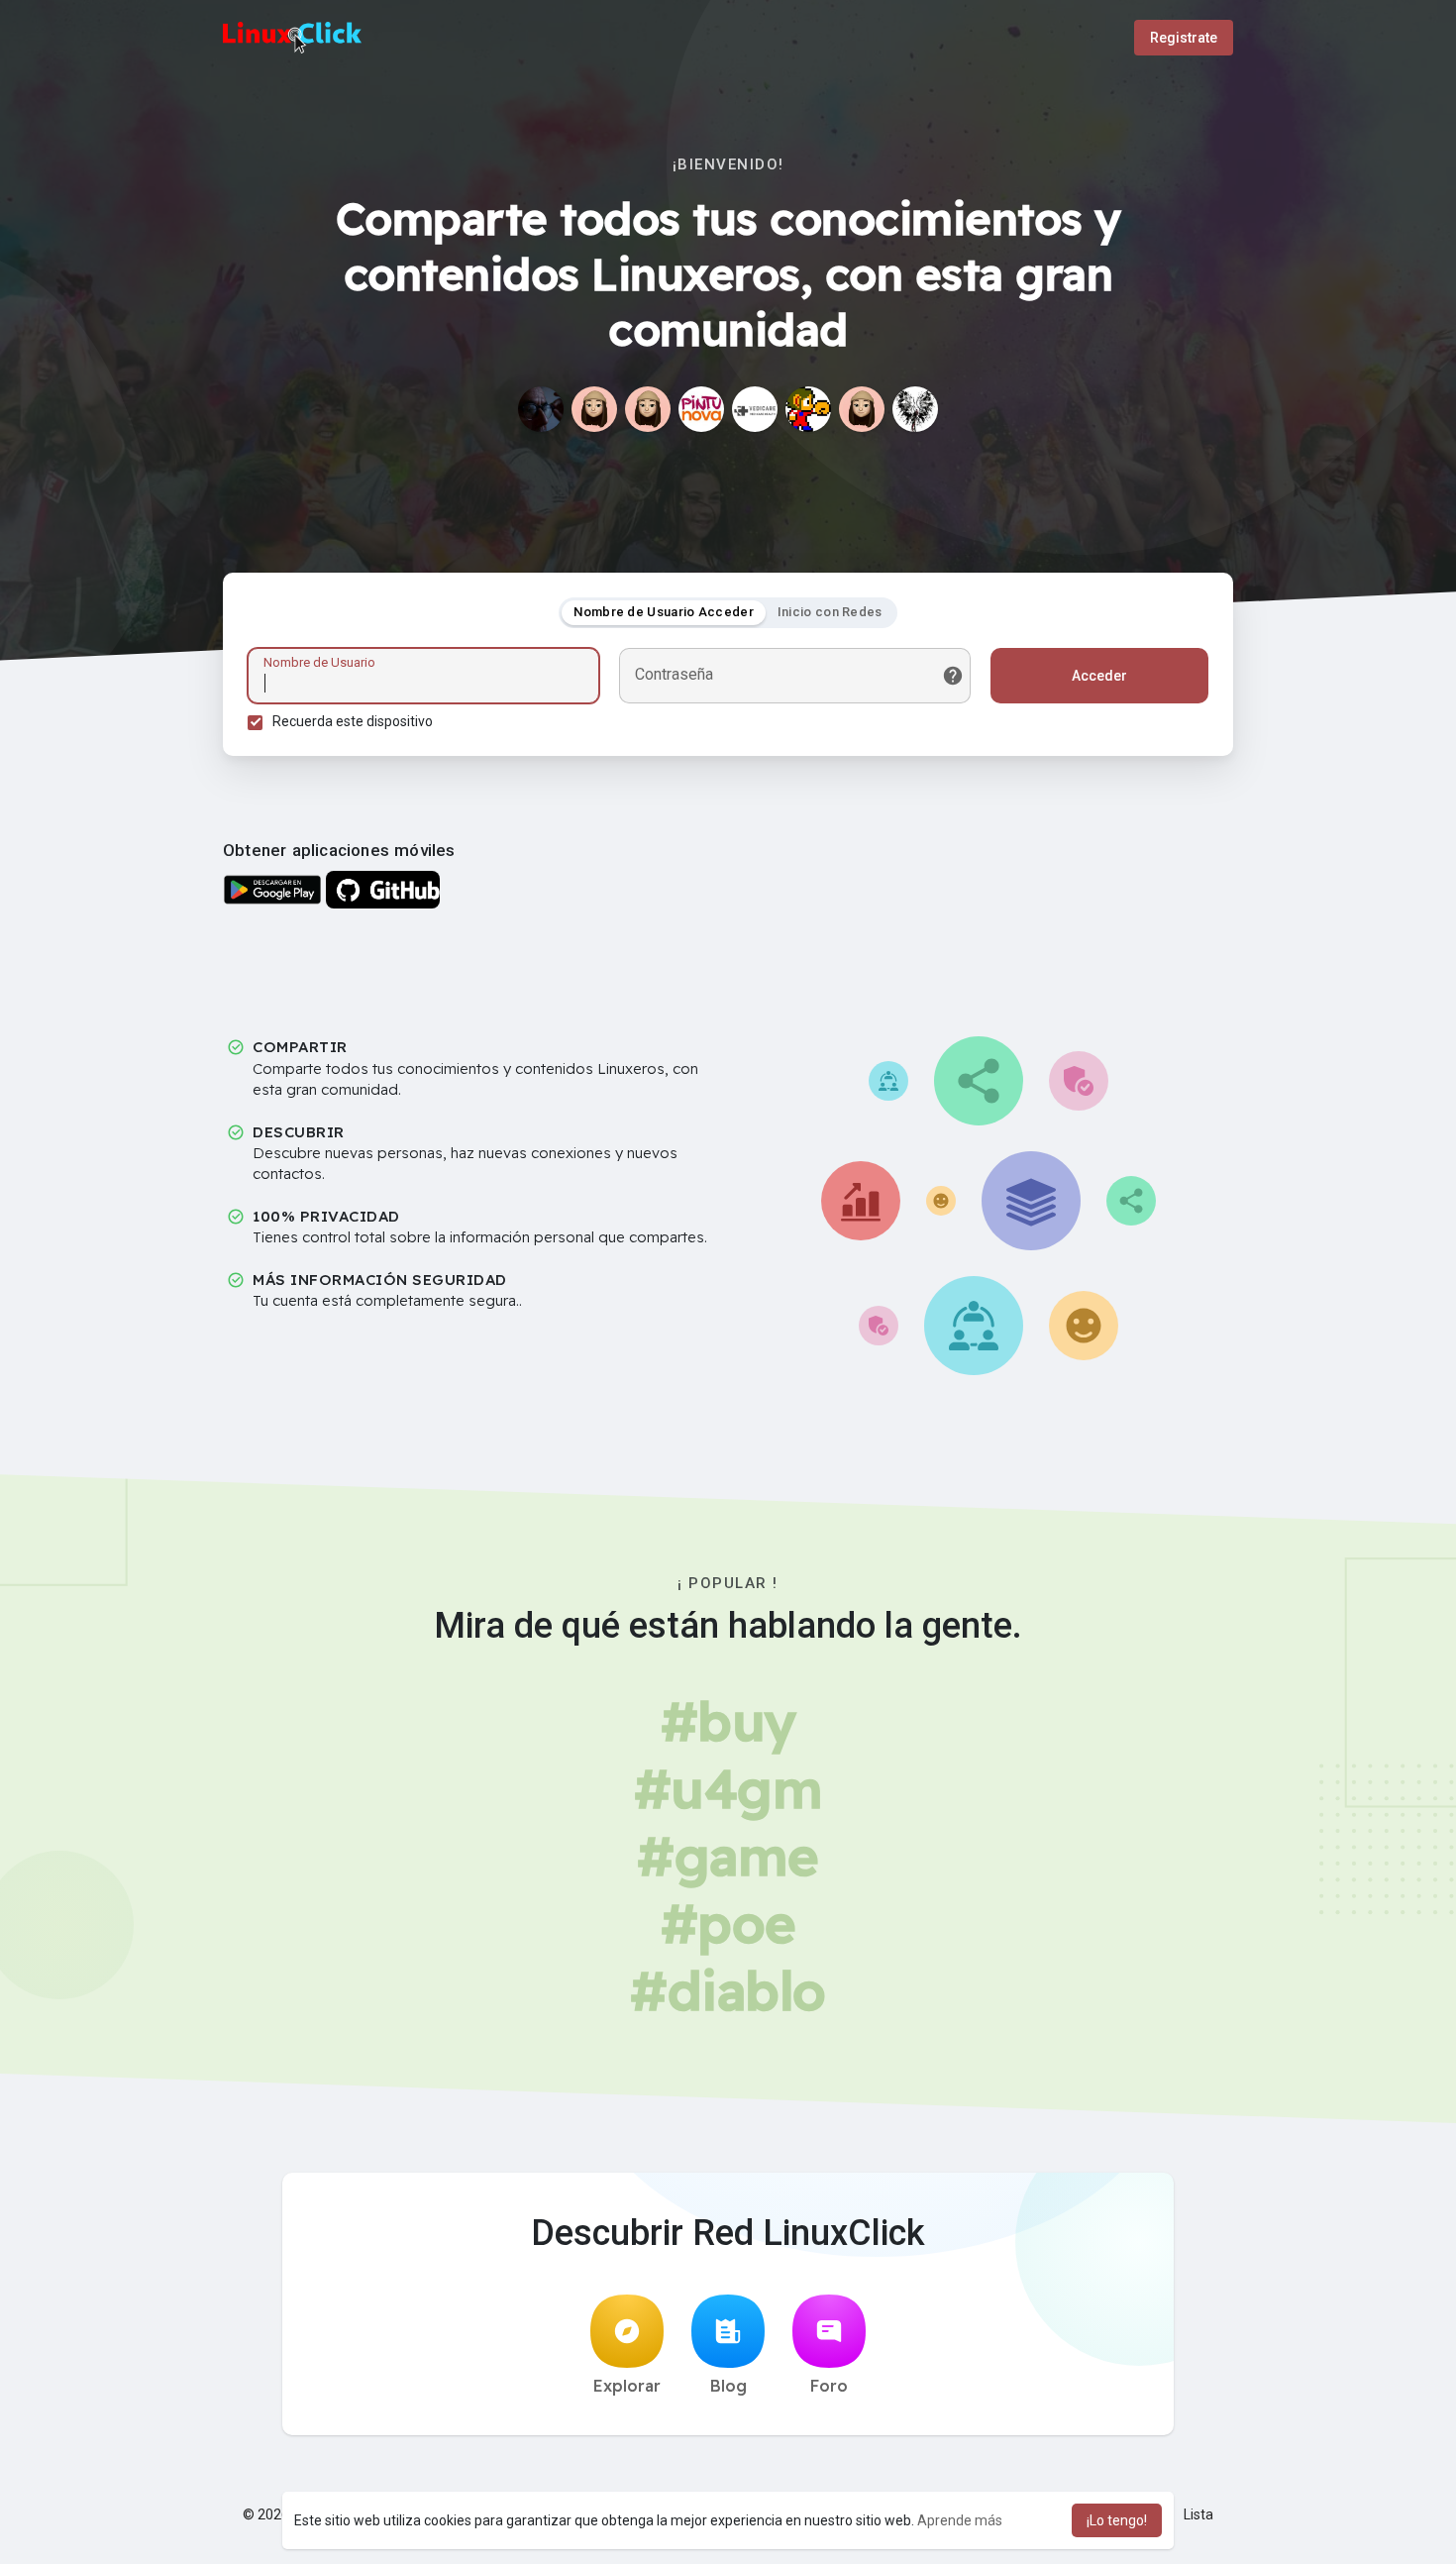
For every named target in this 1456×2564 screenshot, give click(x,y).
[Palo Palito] (594, 409)
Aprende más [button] (960, 2520)
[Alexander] (915, 409)
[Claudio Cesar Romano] (541, 409)
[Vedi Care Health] (755, 409)
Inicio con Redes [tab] (830, 612)
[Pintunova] (701, 409)
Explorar (627, 2386)
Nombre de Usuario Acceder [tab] (664, 612)
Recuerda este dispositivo (353, 721)
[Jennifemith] (648, 409)
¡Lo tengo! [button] (1117, 2520)
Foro (829, 2386)
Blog (728, 2386)
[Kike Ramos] (808, 409)
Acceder (1099, 676)
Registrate (1184, 38)
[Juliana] (862, 409)
